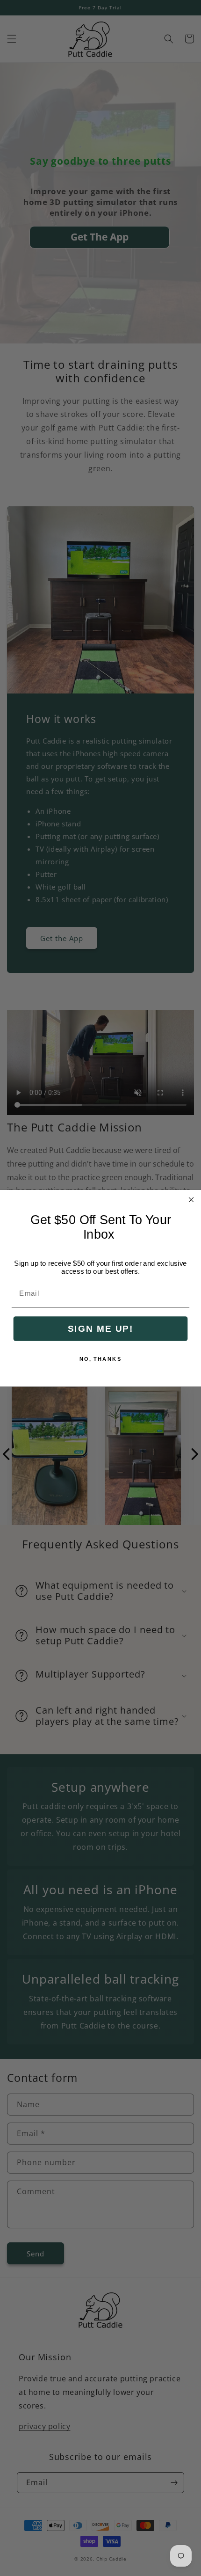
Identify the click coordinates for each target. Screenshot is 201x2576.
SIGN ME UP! (100, 1328)
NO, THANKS (101, 1359)
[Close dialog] (191, 1200)
